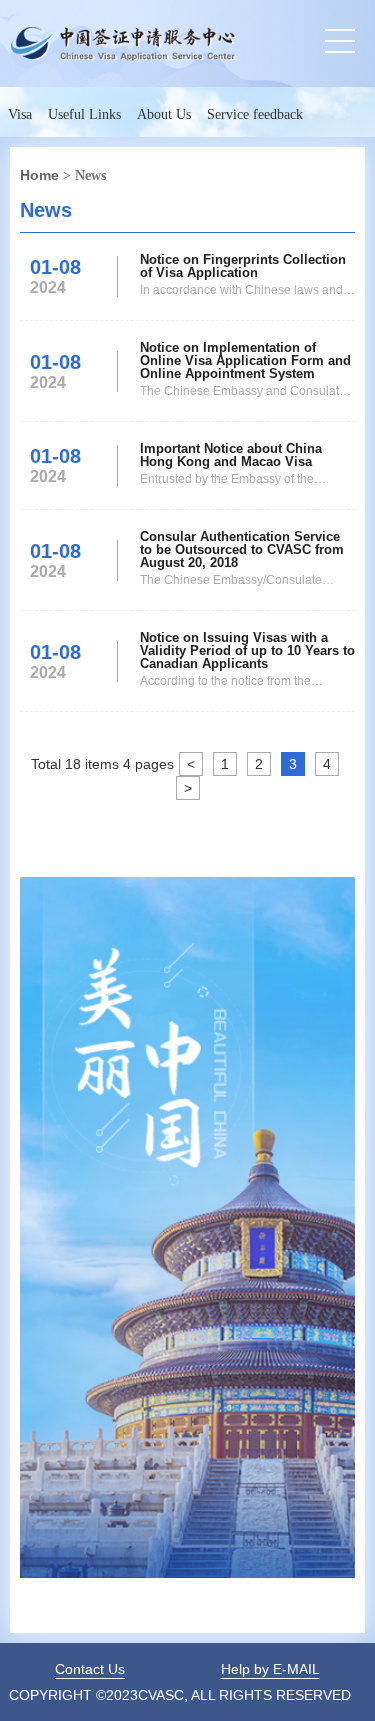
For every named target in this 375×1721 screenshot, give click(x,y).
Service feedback (255, 114)
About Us (164, 114)
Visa (20, 114)
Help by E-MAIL (270, 1669)
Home (39, 175)
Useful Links (84, 114)
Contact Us (90, 1669)
